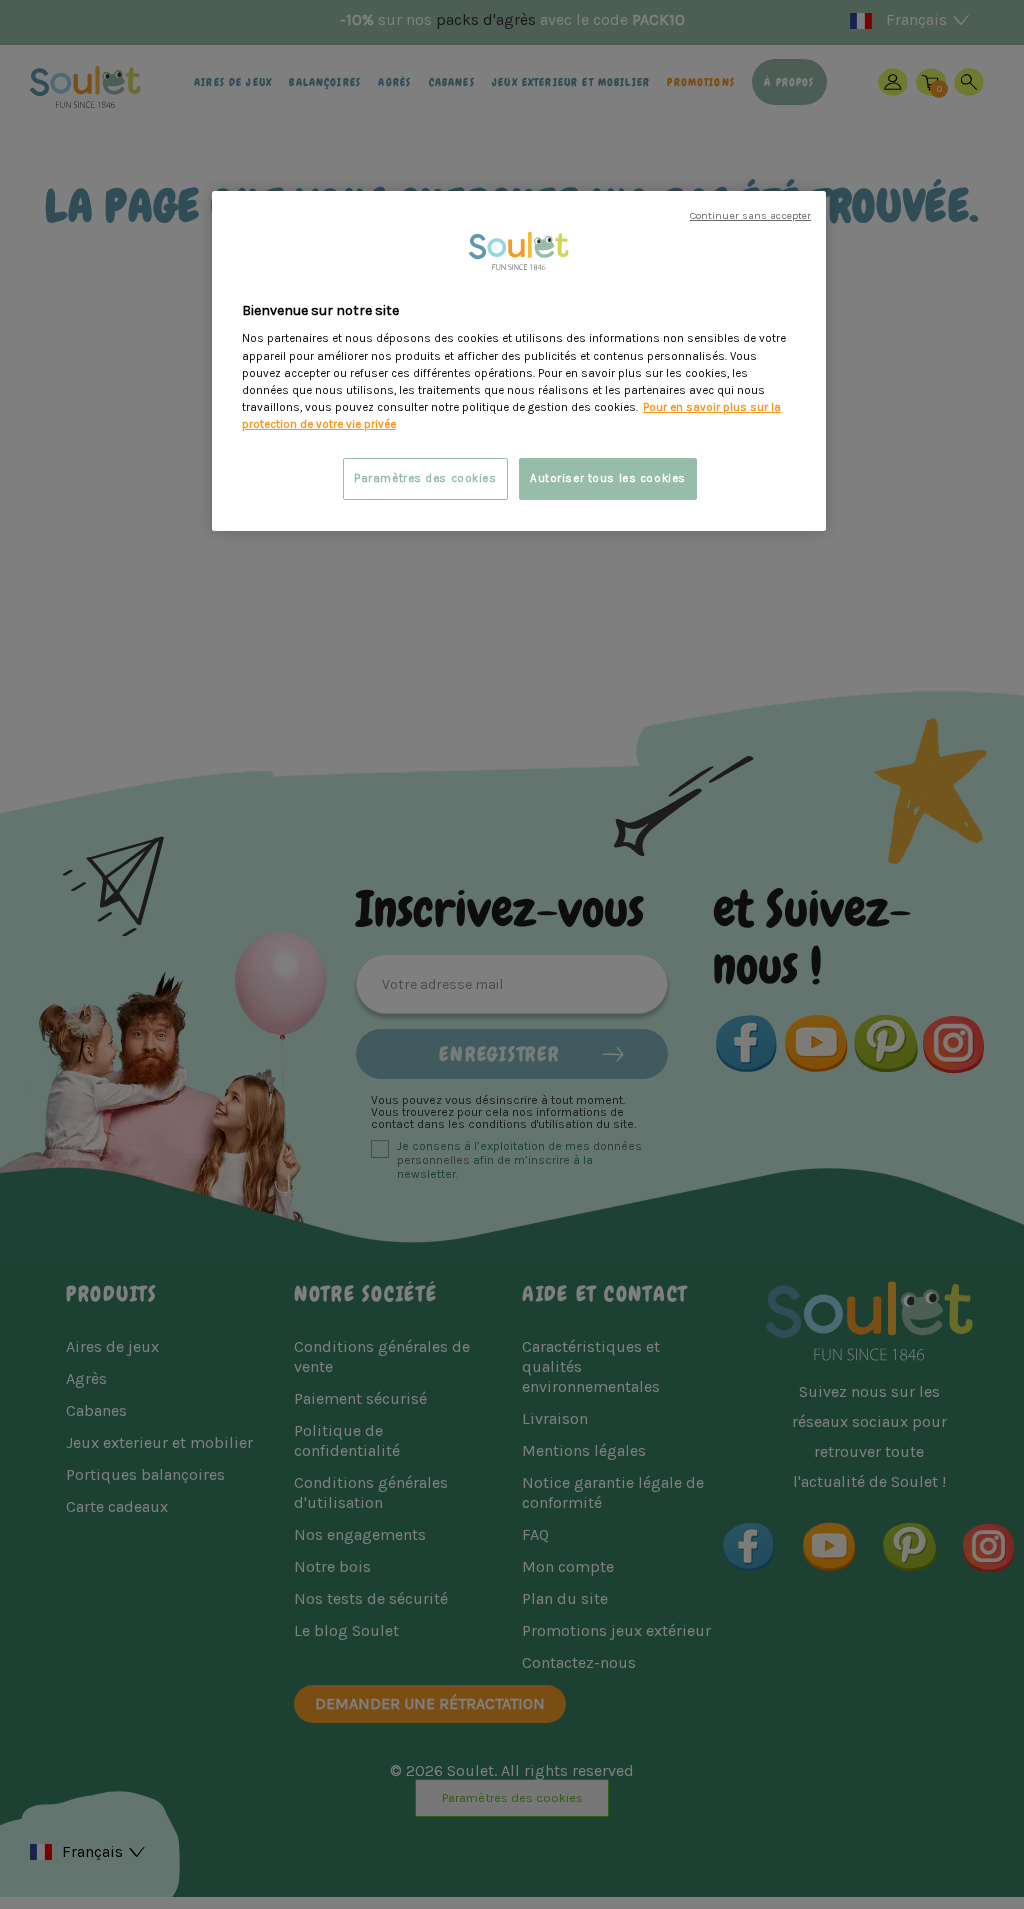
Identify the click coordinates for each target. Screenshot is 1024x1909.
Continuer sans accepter (750, 215)
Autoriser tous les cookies (608, 478)
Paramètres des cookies (425, 478)
